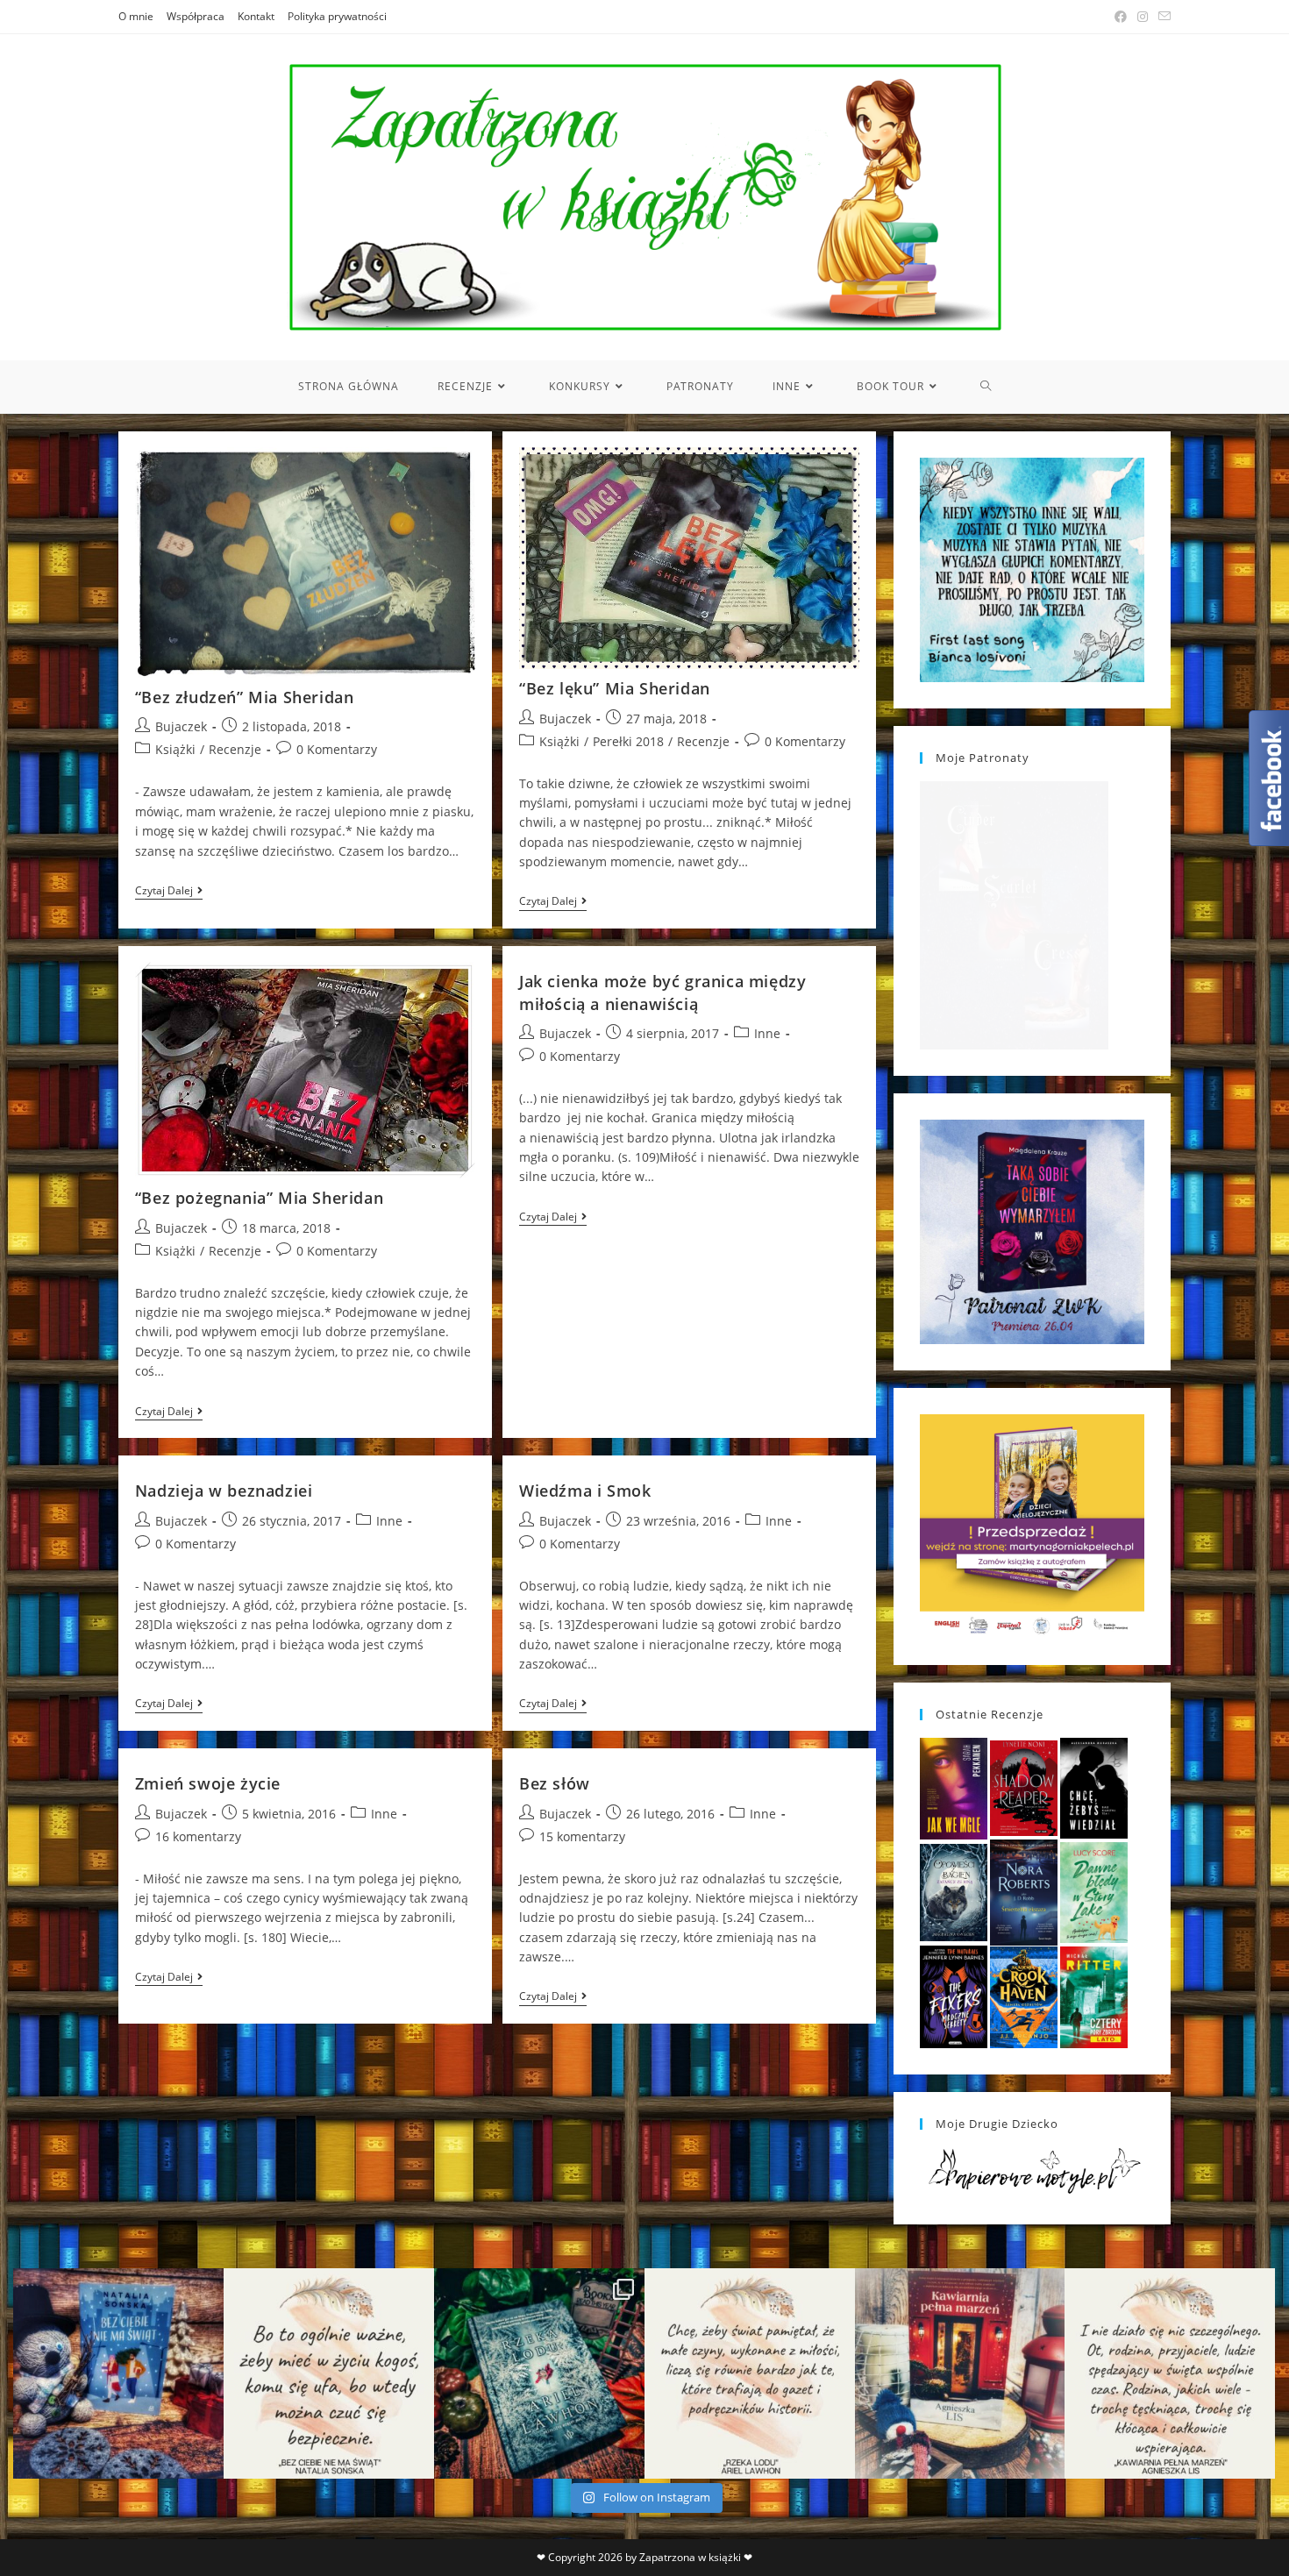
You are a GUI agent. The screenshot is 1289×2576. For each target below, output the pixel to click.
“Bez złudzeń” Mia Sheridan (245, 697)
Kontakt (256, 16)
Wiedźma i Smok (585, 1491)
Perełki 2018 (628, 741)
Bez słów (555, 1783)
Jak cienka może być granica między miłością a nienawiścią (662, 992)
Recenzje (235, 749)
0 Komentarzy (337, 749)
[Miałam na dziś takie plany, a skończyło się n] (1170, 2373)
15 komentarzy (582, 1836)
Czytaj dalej (169, 892)
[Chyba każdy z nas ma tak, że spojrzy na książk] (539, 2373)
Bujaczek (181, 726)
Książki (175, 749)
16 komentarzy (198, 1836)
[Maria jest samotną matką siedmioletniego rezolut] (118, 2373)
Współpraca (196, 16)
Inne (767, 1033)
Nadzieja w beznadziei (224, 1491)
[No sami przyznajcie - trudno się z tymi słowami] (329, 2373)
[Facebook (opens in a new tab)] (1121, 17)
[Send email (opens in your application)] (1162, 17)
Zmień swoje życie (208, 1783)
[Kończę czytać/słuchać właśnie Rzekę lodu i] (750, 2373)
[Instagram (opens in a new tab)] (1143, 17)
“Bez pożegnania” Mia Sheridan (259, 1198)
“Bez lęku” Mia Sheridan (615, 688)
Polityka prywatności (337, 16)
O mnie (136, 16)
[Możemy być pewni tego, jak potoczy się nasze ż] (960, 2373)
